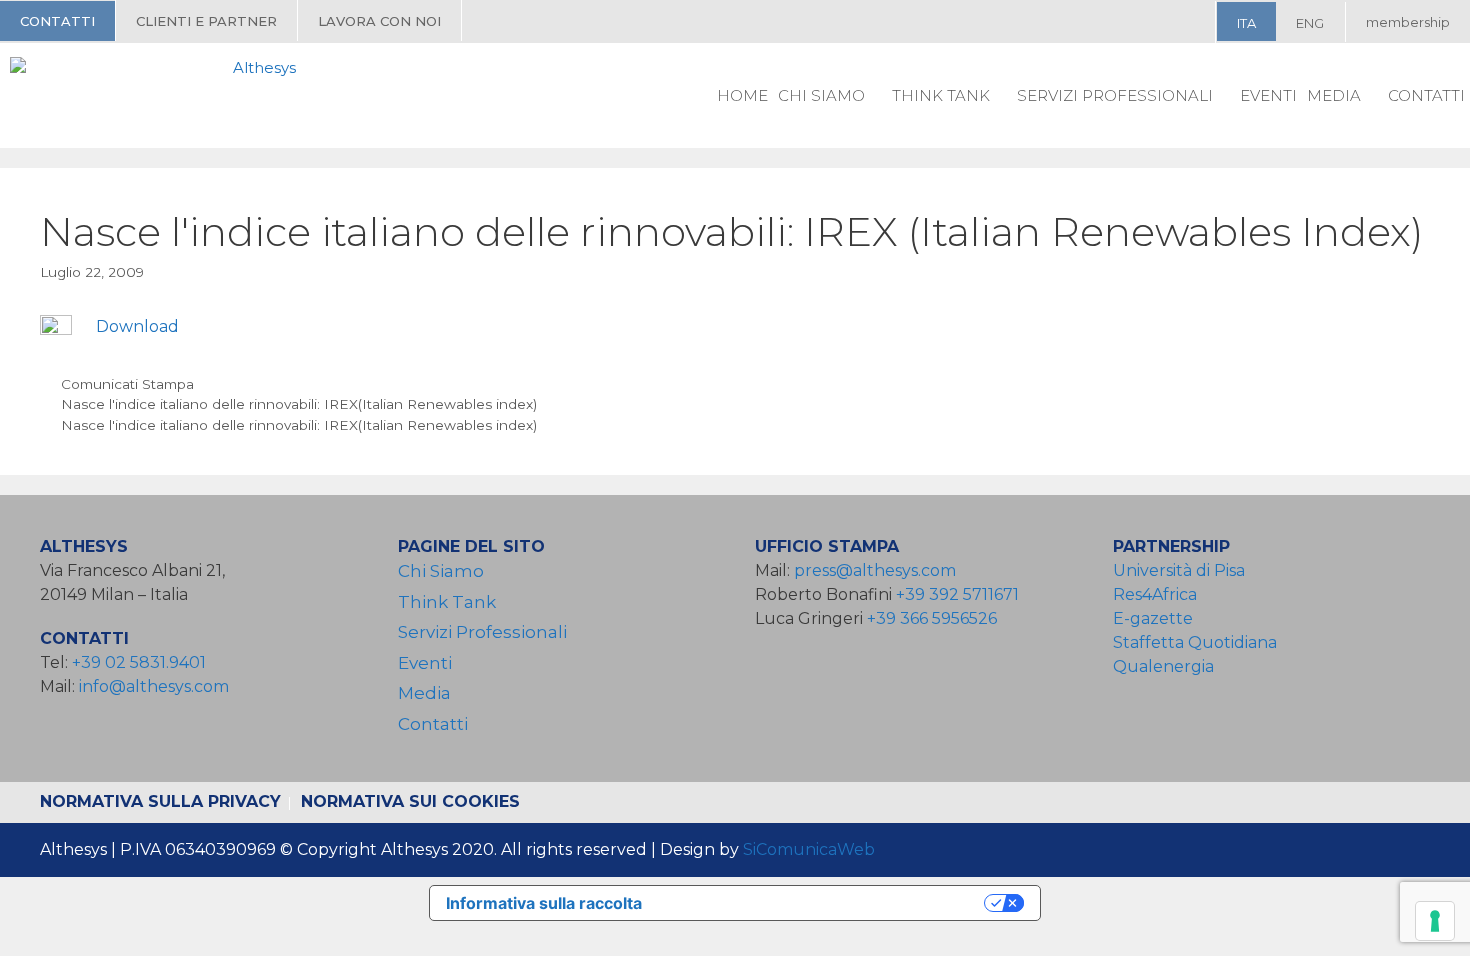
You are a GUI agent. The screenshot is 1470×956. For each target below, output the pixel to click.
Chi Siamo (821, 95)
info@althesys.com (154, 686)
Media (1334, 95)
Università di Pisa (1179, 570)
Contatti (57, 21)
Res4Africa (1159, 594)
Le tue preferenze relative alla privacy (823, 903)
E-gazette (1153, 618)
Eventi (1268, 95)
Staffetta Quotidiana (1195, 642)
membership (1408, 22)
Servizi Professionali (1115, 95)
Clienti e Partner (206, 21)
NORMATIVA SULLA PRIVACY (160, 801)
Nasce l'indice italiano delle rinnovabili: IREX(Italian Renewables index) (299, 404)
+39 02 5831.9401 (139, 662)
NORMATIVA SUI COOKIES (410, 801)
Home (742, 95)
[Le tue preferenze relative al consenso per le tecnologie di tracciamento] (1435, 921)
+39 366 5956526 (932, 618)
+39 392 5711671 (957, 594)
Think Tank (941, 95)
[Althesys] (158, 95)
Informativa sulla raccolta (544, 903)
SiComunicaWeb (809, 849)
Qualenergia (1163, 666)
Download (137, 326)
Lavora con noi (379, 21)
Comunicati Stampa (127, 384)
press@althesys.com (875, 570)
